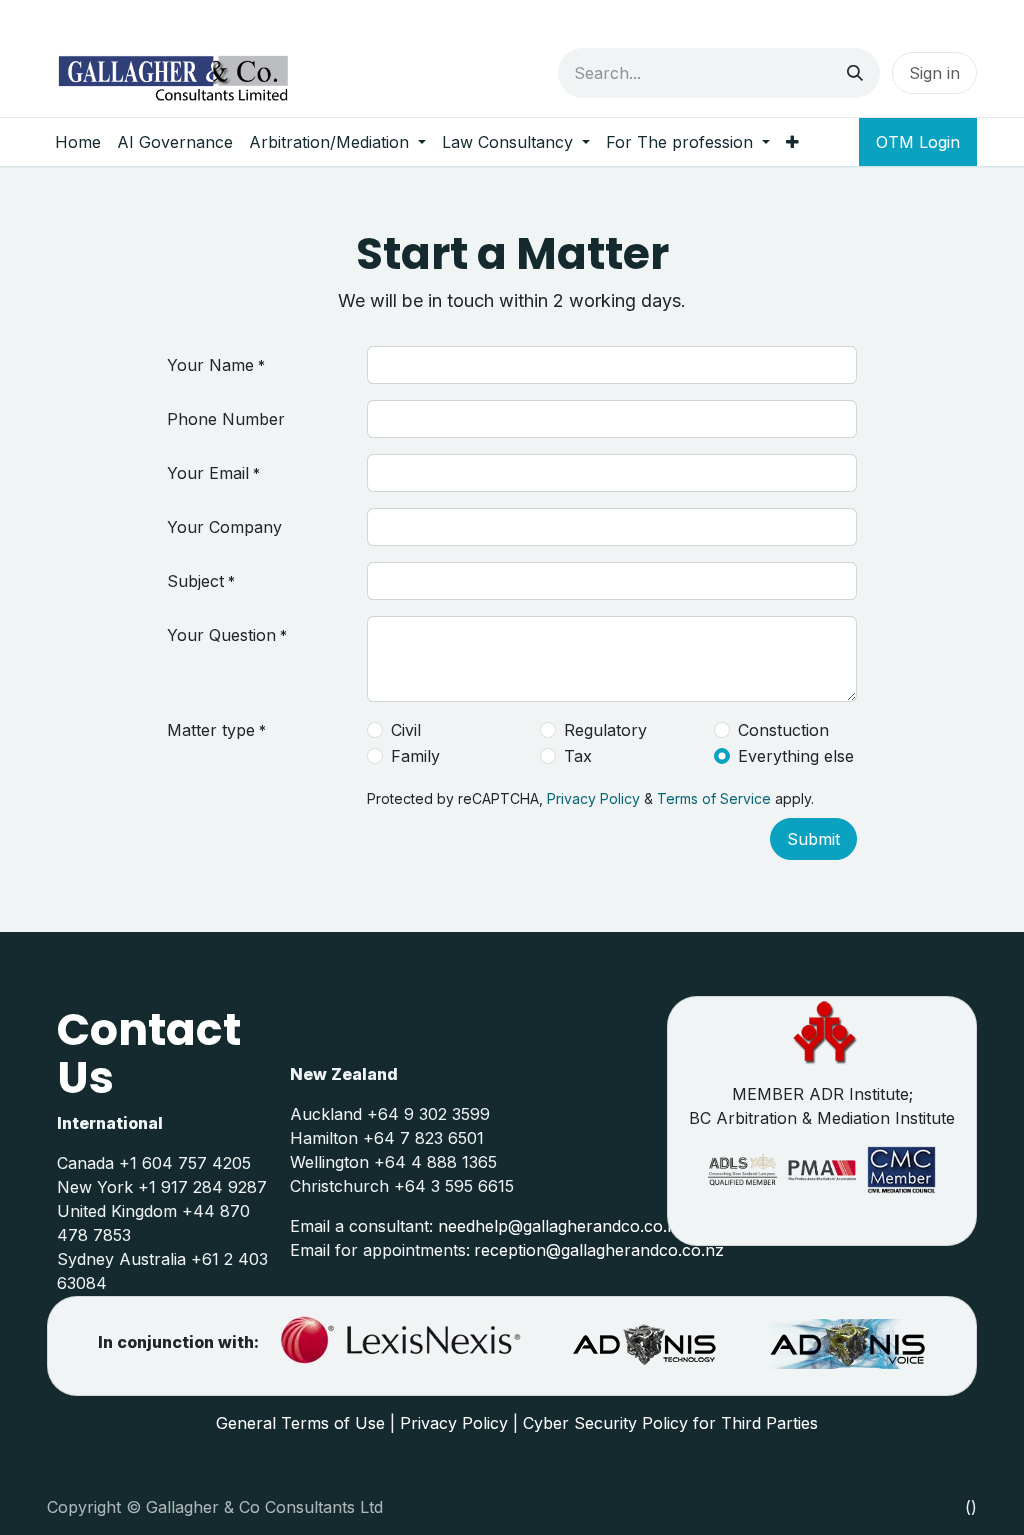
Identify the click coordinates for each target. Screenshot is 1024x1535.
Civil (406, 730)
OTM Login (918, 142)
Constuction (783, 730)
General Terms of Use (300, 1423)
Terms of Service (714, 798)
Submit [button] (813, 839)
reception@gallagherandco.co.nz (599, 1250)
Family (415, 756)
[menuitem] (78, 142)
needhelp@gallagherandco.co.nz (562, 1226)
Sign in (934, 73)
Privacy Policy (593, 798)
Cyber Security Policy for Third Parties (670, 1423)
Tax (578, 756)
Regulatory (605, 730)
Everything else (796, 756)
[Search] (855, 73)
